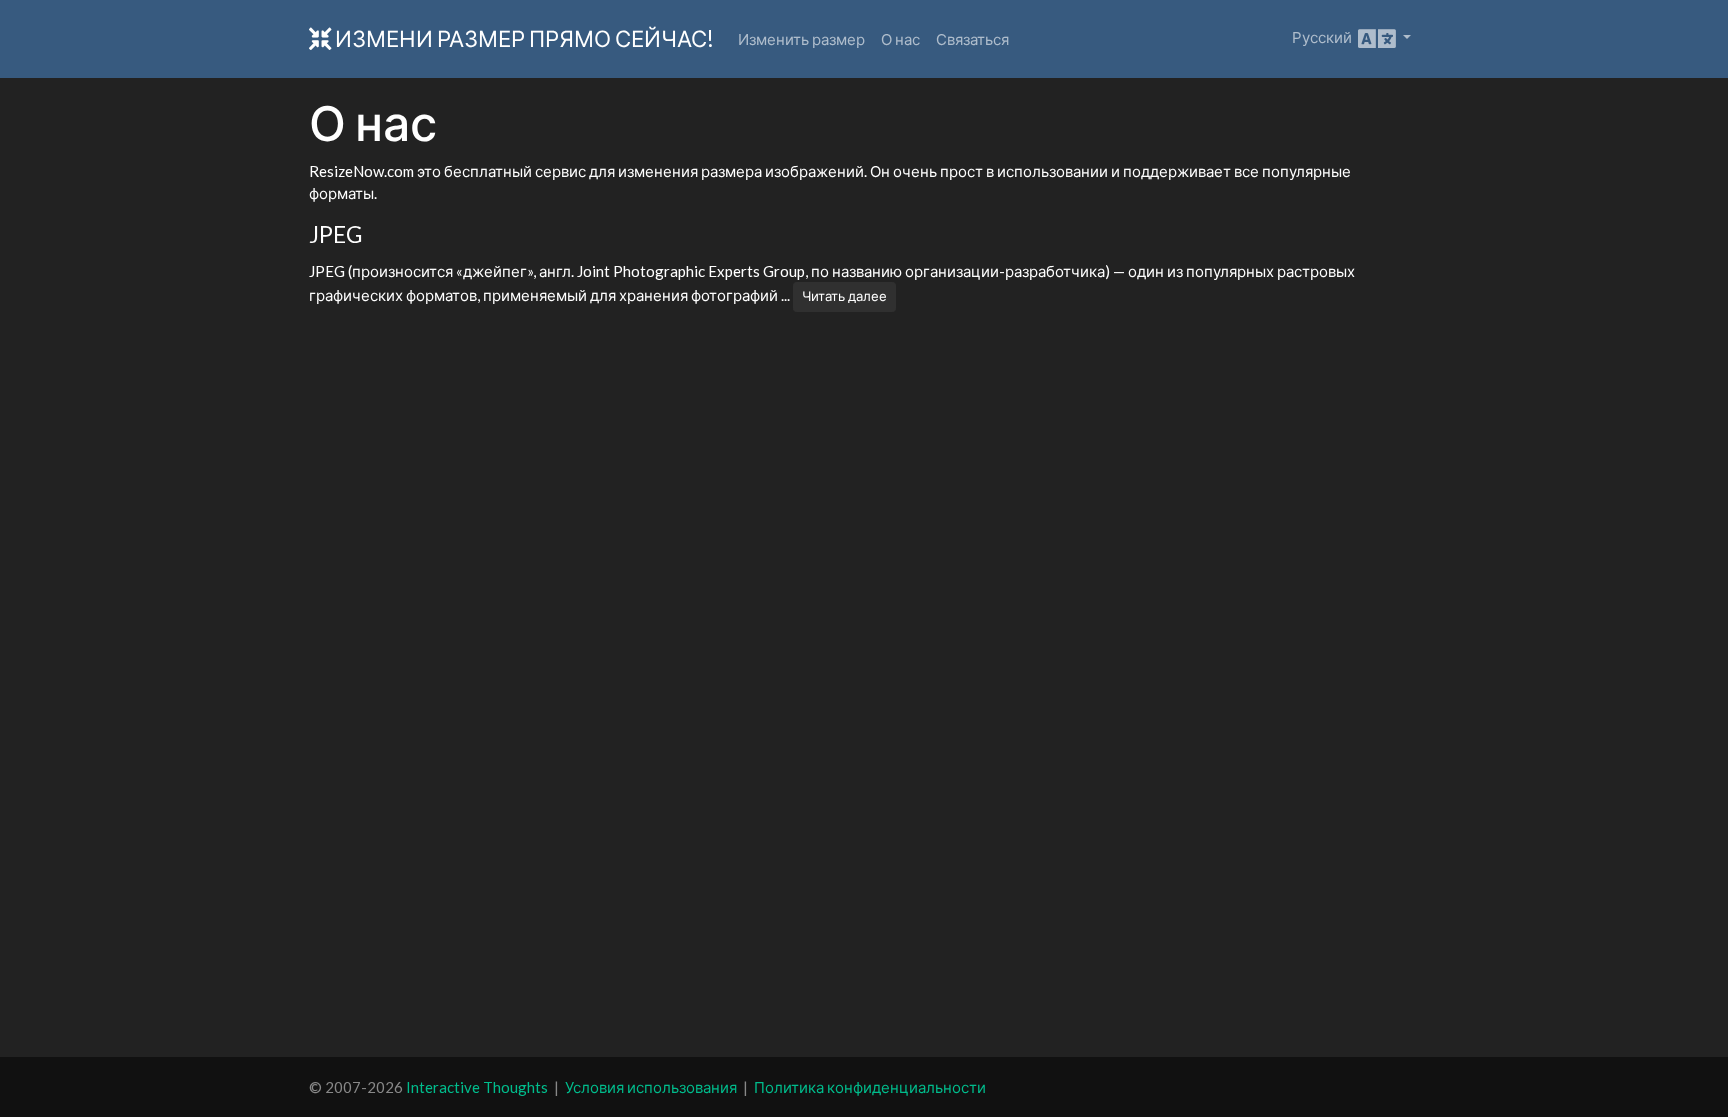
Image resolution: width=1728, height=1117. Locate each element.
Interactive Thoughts (477, 1087)
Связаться (972, 39)
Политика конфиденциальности (870, 1087)
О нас (900, 39)
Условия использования (651, 1087)
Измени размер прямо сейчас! (522, 38)
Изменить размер (801, 39)
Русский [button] (1325, 37)
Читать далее (844, 296)
